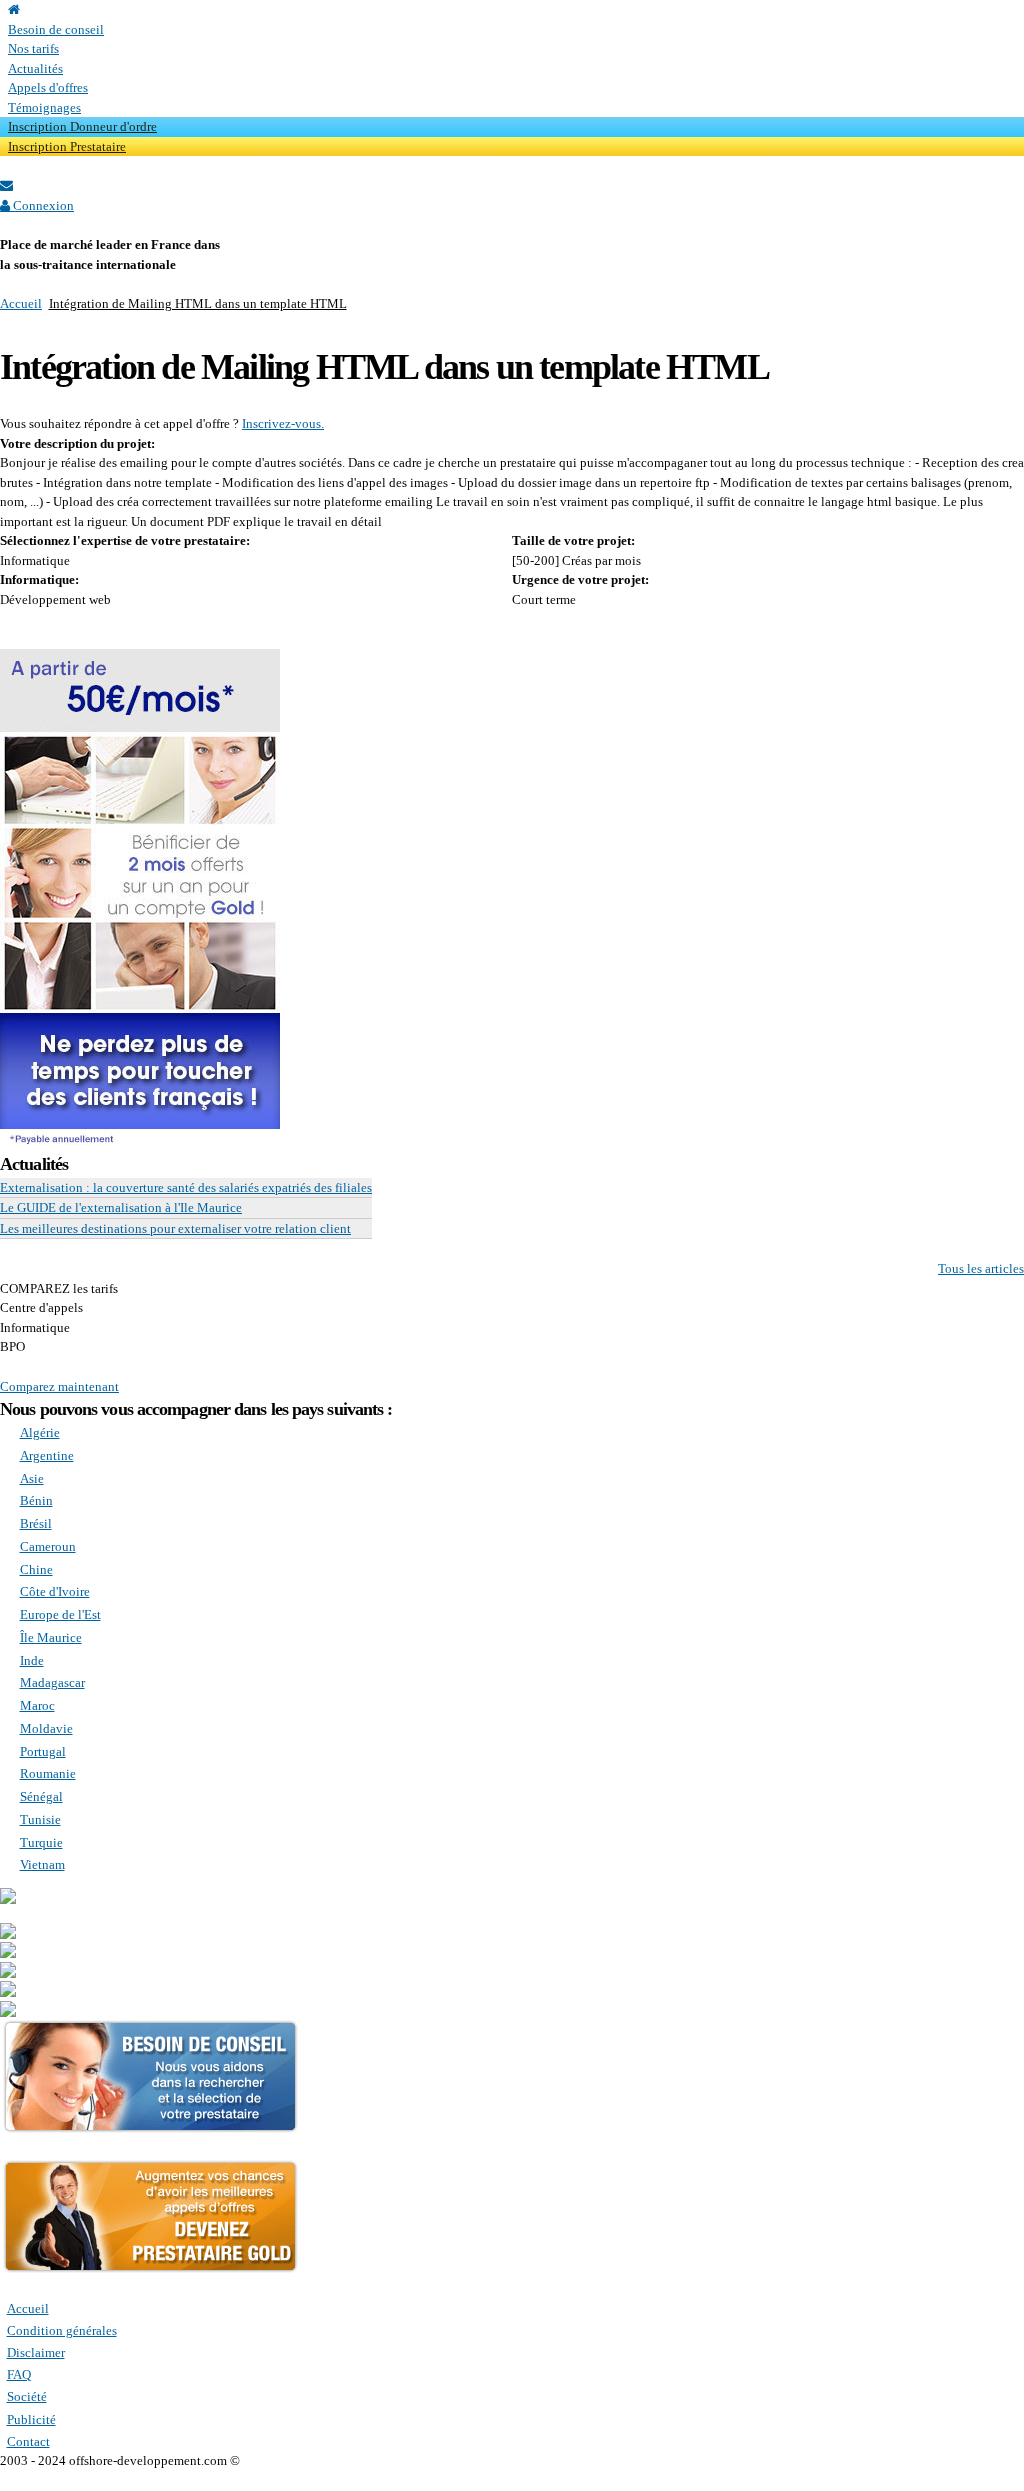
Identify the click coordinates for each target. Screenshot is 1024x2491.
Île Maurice (51, 1637)
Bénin (36, 1500)
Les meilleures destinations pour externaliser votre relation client (175, 1228)
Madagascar (52, 1682)
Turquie (41, 1842)
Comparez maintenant (59, 1386)
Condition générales (62, 2330)
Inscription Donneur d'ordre (82, 126)
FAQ (19, 2374)
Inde (32, 1660)
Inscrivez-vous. (283, 423)
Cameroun (48, 1546)
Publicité (31, 2419)
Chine (36, 1569)
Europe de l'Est (60, 1614)
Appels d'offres (48, 87)
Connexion (42, 205)
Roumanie (48, 1773)
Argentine (47, 1455)
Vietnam (42, 1864)
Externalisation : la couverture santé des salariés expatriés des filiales (186, 1187)
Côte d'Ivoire (55, 1591)
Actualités (35, 68)
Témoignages (44, 107)
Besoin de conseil (56, 29)
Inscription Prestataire (67, 146)
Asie (32, 1478)
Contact (28, 2441)
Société (27, 2396)
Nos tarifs (33, 48)
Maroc (37, 1705)
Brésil (36, 1523)
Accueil (21, 303)
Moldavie (46, 1728)
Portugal (43, 1751)
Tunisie (40, 1819)
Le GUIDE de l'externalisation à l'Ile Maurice (121, 1207)
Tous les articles (981, 1268)
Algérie (40, 1432)
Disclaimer (36, 2352)
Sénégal (41, 1796)
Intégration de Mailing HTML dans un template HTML (198, 303)
